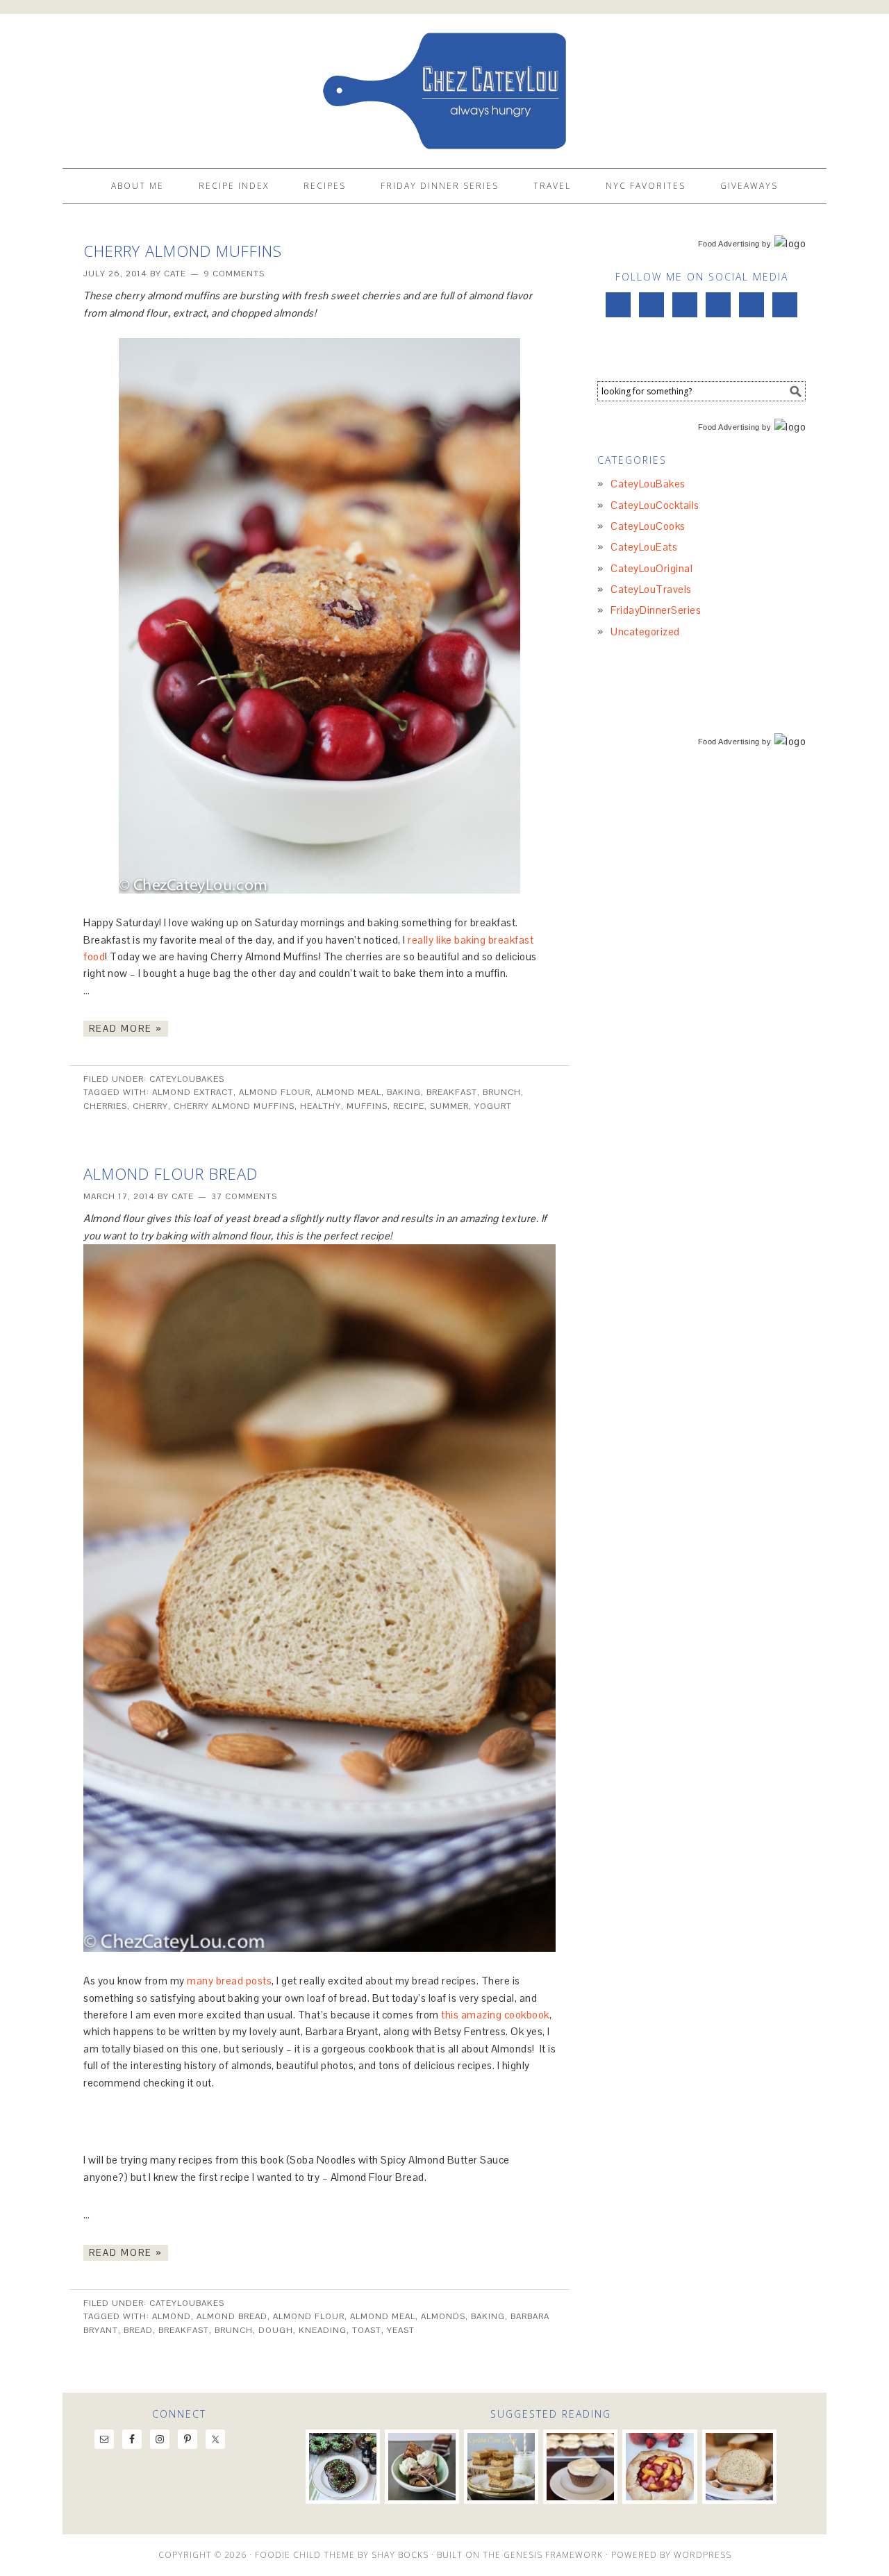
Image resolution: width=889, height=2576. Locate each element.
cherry (150, 1106)
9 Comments (234, 274)
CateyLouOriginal (651, 568)
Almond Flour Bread (171, 1173)
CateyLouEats (644, 547)
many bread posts (229, 1981)
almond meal (349, 1092)
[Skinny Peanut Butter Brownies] (422, 2467)
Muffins (367, 1106)
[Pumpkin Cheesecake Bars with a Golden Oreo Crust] (501, 2467)
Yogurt (493, 1106)
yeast (401, 2330)
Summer (449, 1106)
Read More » (126, 1029)
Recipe (409, 1106)
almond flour (275, 1092)
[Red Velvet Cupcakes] (580, 2467)
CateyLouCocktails (655, 505)
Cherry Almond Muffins (183, 251)
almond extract (193, 1092)
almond (172, 2316)
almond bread (232, 2316)
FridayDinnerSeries (656, 610)
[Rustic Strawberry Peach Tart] (659, 2467)
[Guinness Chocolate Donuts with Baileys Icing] (343, 2467)
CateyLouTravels (651, 589)
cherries (105, 1106)
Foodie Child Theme (305, 2555)
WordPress (703, 2555)
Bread (138, 2330)
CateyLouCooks (648, 526)
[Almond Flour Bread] (739, 2467)
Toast (367, 2330)
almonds (443, 2316)
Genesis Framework (553, 2555)
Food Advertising (729, 244)
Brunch (502, 1092)
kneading (323, 2330)
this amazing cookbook (495, 2015)
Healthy (321, 1106)
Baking (404, 1092)
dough (276, 2330)
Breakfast (452, 1092)
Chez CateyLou (444, 85)
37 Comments (244, 1196)
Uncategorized (645, 632)
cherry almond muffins (234, 1106)
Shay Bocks (400, 2555)
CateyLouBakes (187, 1079)
